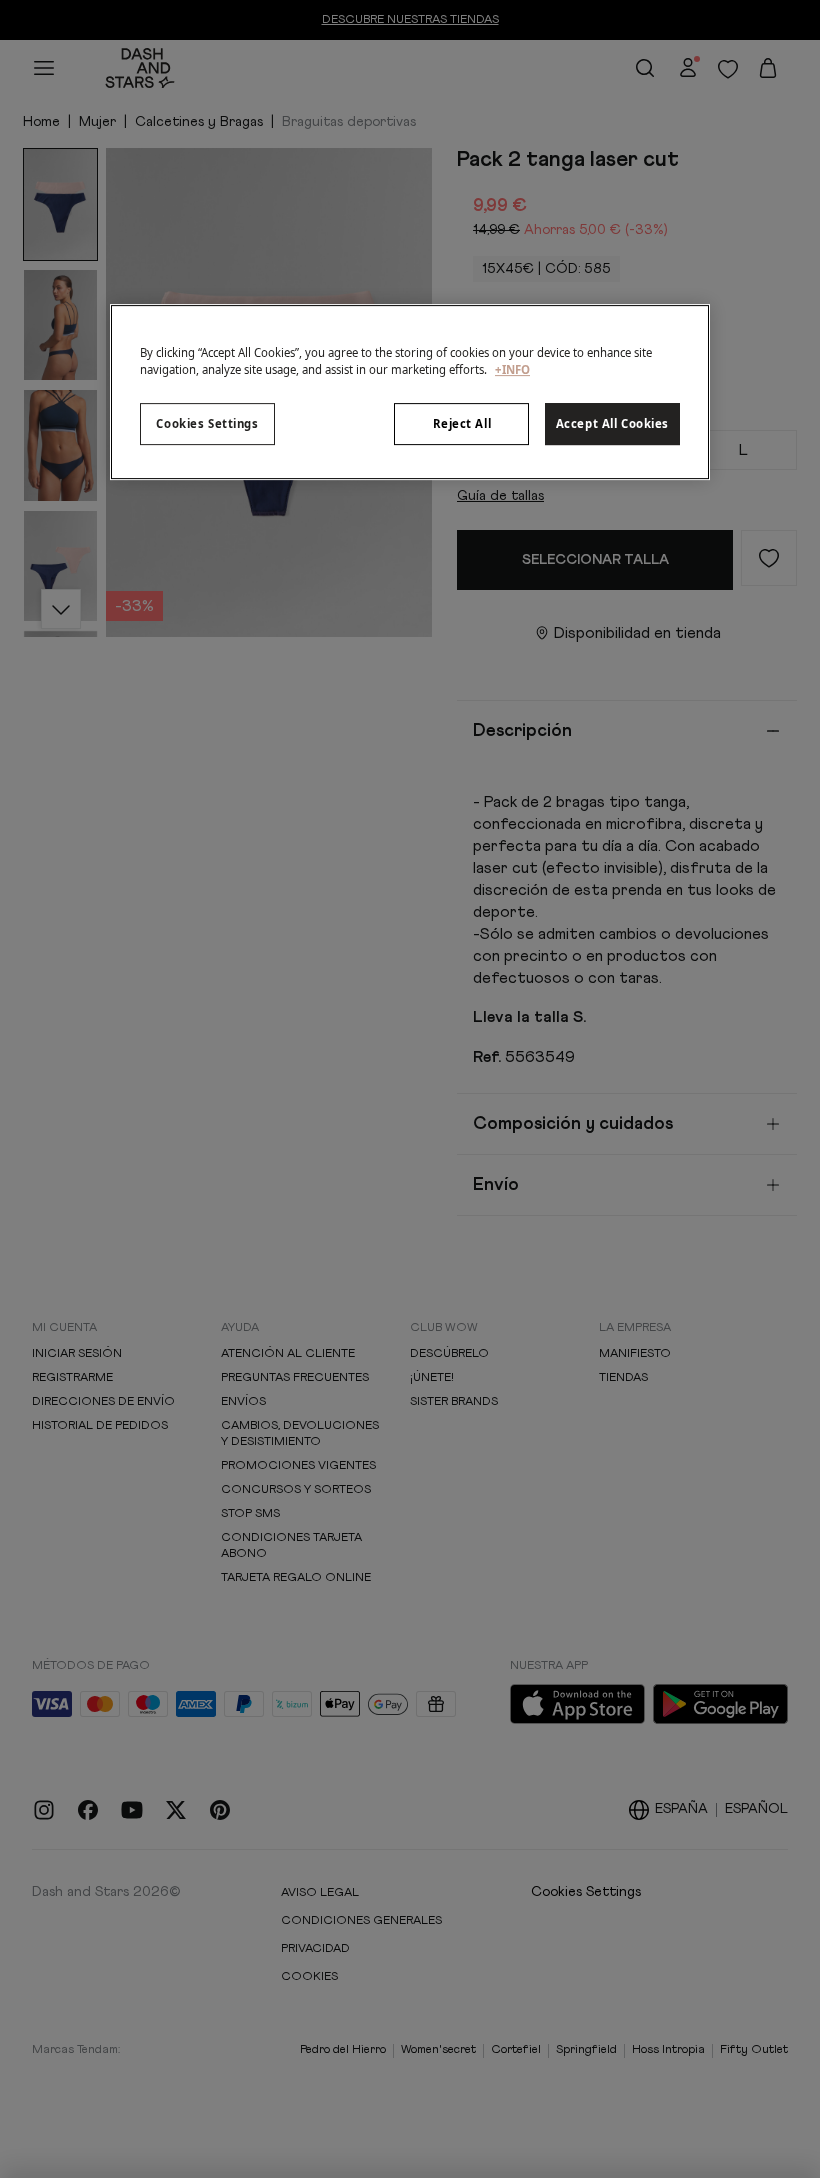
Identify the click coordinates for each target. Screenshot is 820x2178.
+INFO (512, 369)
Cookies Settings (207, 423)
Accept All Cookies (612, 423)
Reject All (462, 423)
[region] (410, 392)
